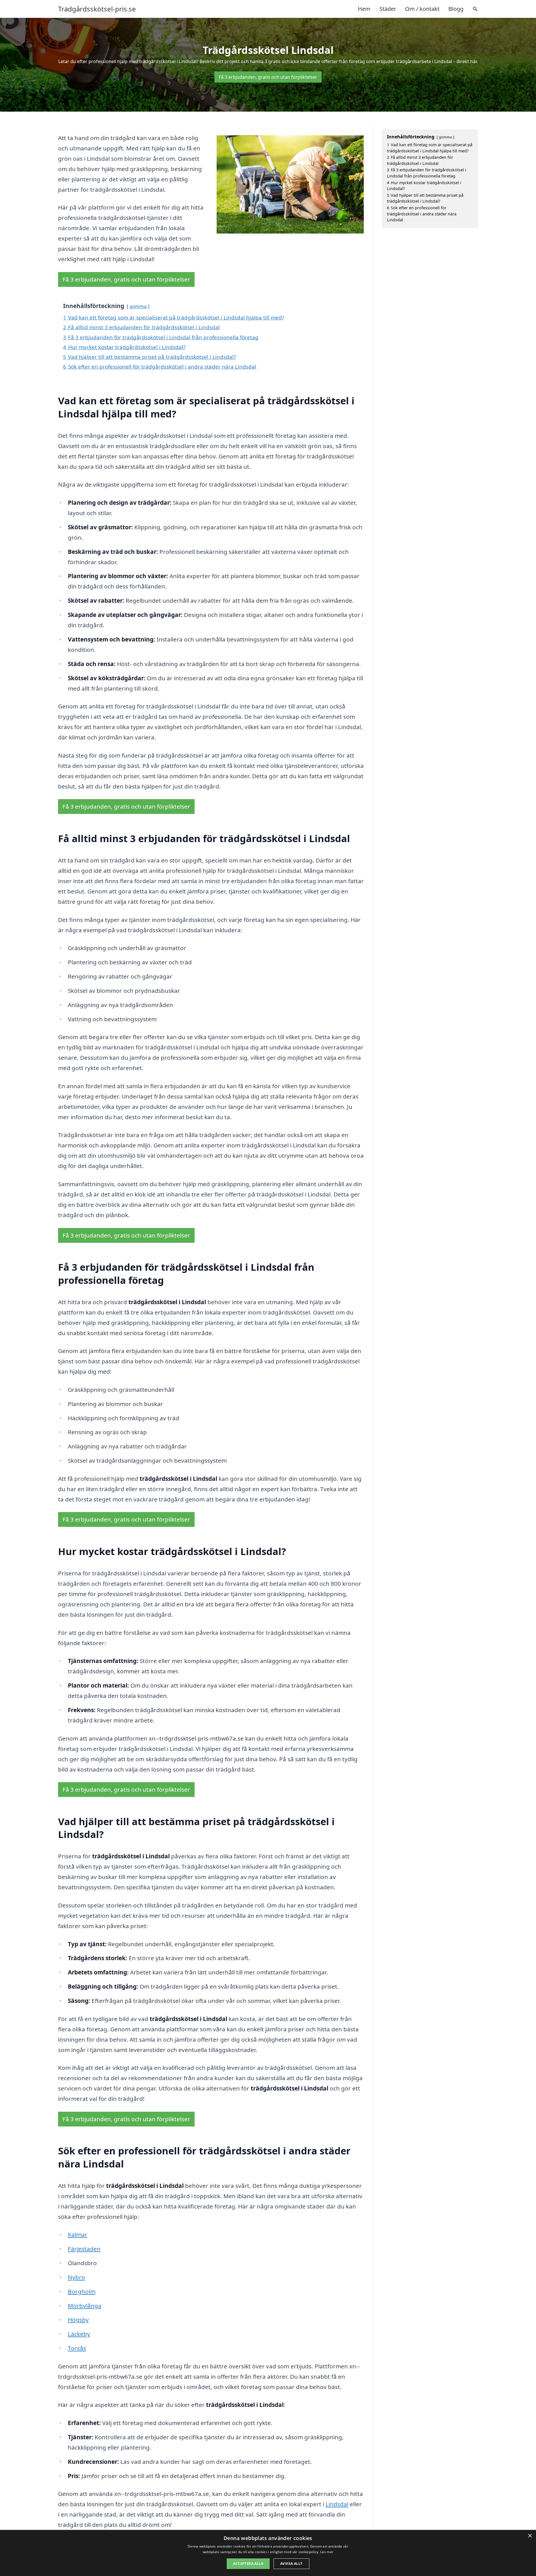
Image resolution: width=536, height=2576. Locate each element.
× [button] (530, 2536)
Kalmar (78, 2234)
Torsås (77, 2348)
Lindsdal (337, 2504)
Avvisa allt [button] (291, 2564)
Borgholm (82, 2291)
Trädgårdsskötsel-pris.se (97, 9)
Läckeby (79, 2334)
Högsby (78, 2320)
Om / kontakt (422, 9)
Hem (364, 9)
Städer (388, 9)
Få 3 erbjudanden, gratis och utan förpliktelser (268, 77)
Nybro (76, 2277)
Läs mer (327, 2552)
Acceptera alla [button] (248, 2564)
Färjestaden (84, 2249)
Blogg (456, 9)
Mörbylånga (85, 2306)
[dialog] (268, 2553)
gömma (138, 306)
